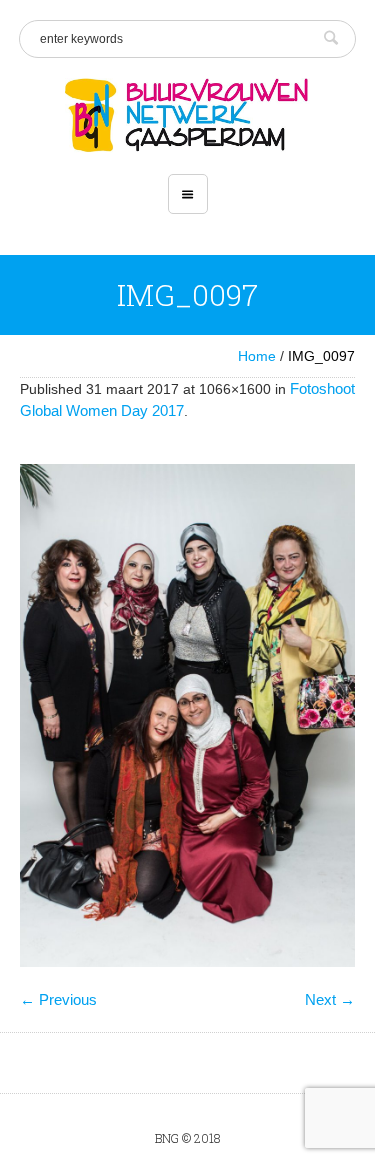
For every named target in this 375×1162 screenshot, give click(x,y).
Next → (330, 999)
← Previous (58, 999)
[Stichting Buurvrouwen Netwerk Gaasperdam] (187, 116)
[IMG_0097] (187, 715)
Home (257, 356)
